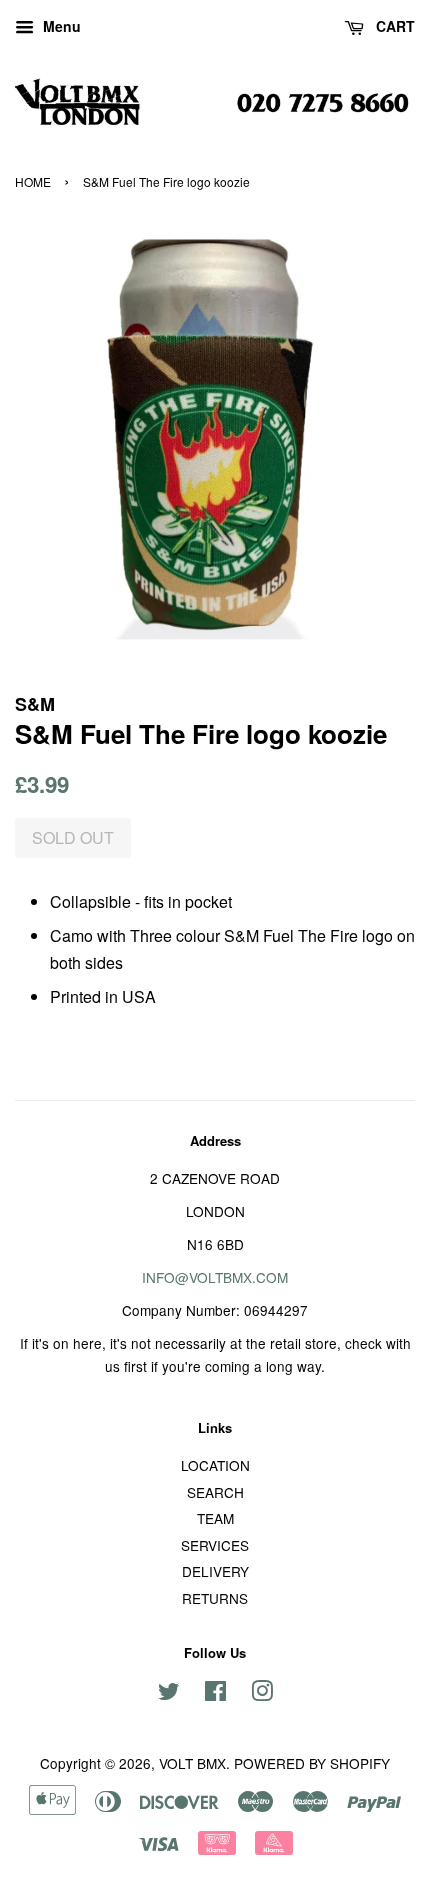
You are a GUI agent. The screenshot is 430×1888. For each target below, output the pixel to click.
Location (215, 1465)
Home (33, 181)
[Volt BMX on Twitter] (169, 1694)
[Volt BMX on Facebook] (215, 1694)
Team (215, 1518)
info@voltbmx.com (215, 1277)
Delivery (215, 1571)
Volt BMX (192, 1763)
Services (215, 1545)
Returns (215, 1598)
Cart (393, 26)
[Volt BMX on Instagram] (262, 1694)
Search (215, 1492)
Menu (60, 26)
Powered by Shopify (312, 1763)
